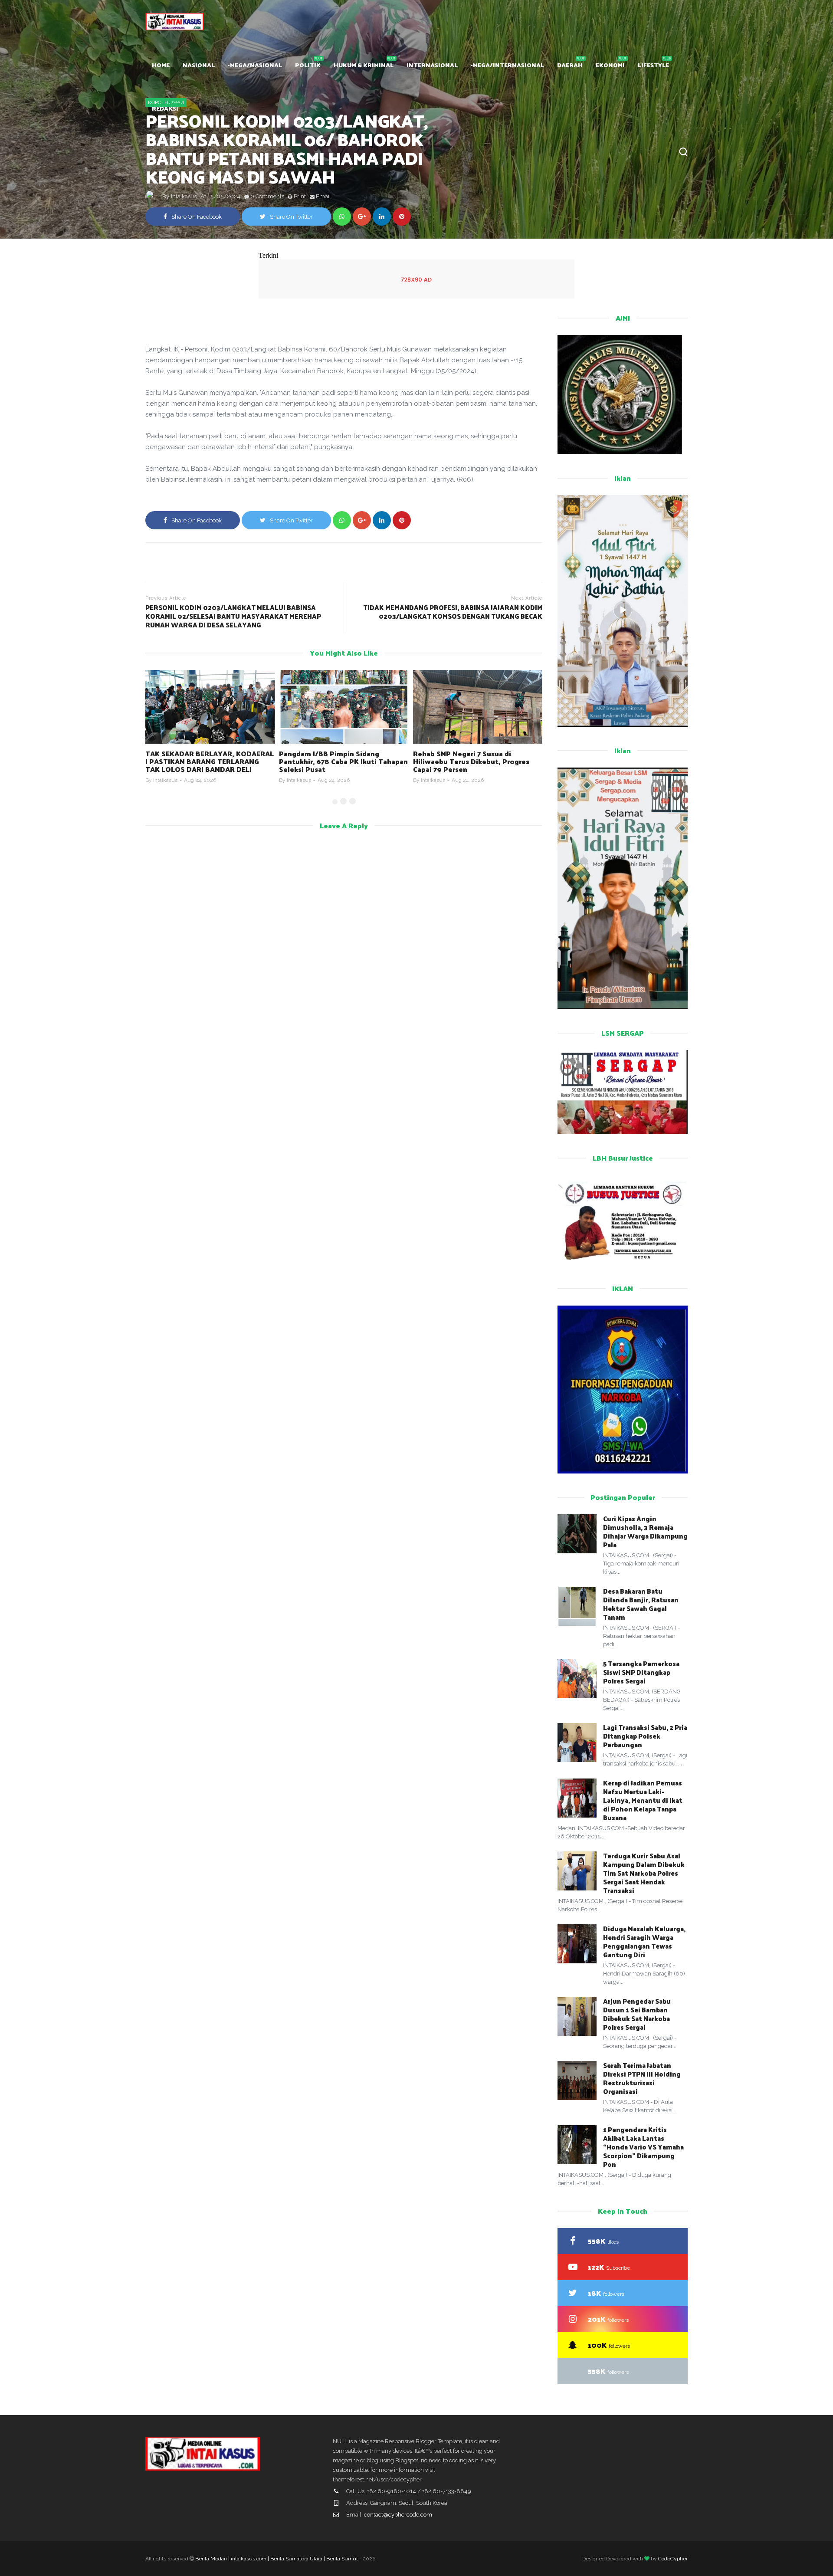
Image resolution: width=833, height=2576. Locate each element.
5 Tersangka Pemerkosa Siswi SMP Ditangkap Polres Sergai (641, 1672)
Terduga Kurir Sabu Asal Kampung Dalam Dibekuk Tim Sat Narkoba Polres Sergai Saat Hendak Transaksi (644, 1873)
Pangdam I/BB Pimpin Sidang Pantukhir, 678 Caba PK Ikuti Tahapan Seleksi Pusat (210, 761)
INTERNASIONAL (432, 65)
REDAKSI (165, 108)
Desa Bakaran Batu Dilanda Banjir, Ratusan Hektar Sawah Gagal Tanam (641, 1604)
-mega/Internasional (507, 65)
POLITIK (308, 65)
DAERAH (570, 65)
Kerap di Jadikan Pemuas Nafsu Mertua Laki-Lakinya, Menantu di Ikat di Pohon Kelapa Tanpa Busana (643, 1800)
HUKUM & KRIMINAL (364, 65)
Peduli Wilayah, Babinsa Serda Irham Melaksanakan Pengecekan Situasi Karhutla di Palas (476, 761)
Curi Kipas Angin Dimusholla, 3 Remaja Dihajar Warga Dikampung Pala (645, 1531)
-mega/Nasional (255, 65)
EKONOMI (610, 65)
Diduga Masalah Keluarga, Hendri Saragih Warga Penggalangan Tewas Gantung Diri (644, 1941)
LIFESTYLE (653, 65)
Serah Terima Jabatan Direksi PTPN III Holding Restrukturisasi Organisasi (642, 2078)
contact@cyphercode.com (398, 2515)
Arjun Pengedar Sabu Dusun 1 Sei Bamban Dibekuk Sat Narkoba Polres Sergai (637, 2014)
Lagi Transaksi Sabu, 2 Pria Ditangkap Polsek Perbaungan (645, 1736)
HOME (161, 65)
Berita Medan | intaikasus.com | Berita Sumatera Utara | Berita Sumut (277, 2559)
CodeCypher (673, 2559)
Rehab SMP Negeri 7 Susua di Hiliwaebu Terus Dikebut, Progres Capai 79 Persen (337, 761)
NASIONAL (199, 65)
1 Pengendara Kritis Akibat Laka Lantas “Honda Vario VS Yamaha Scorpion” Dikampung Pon (643, 2147)
